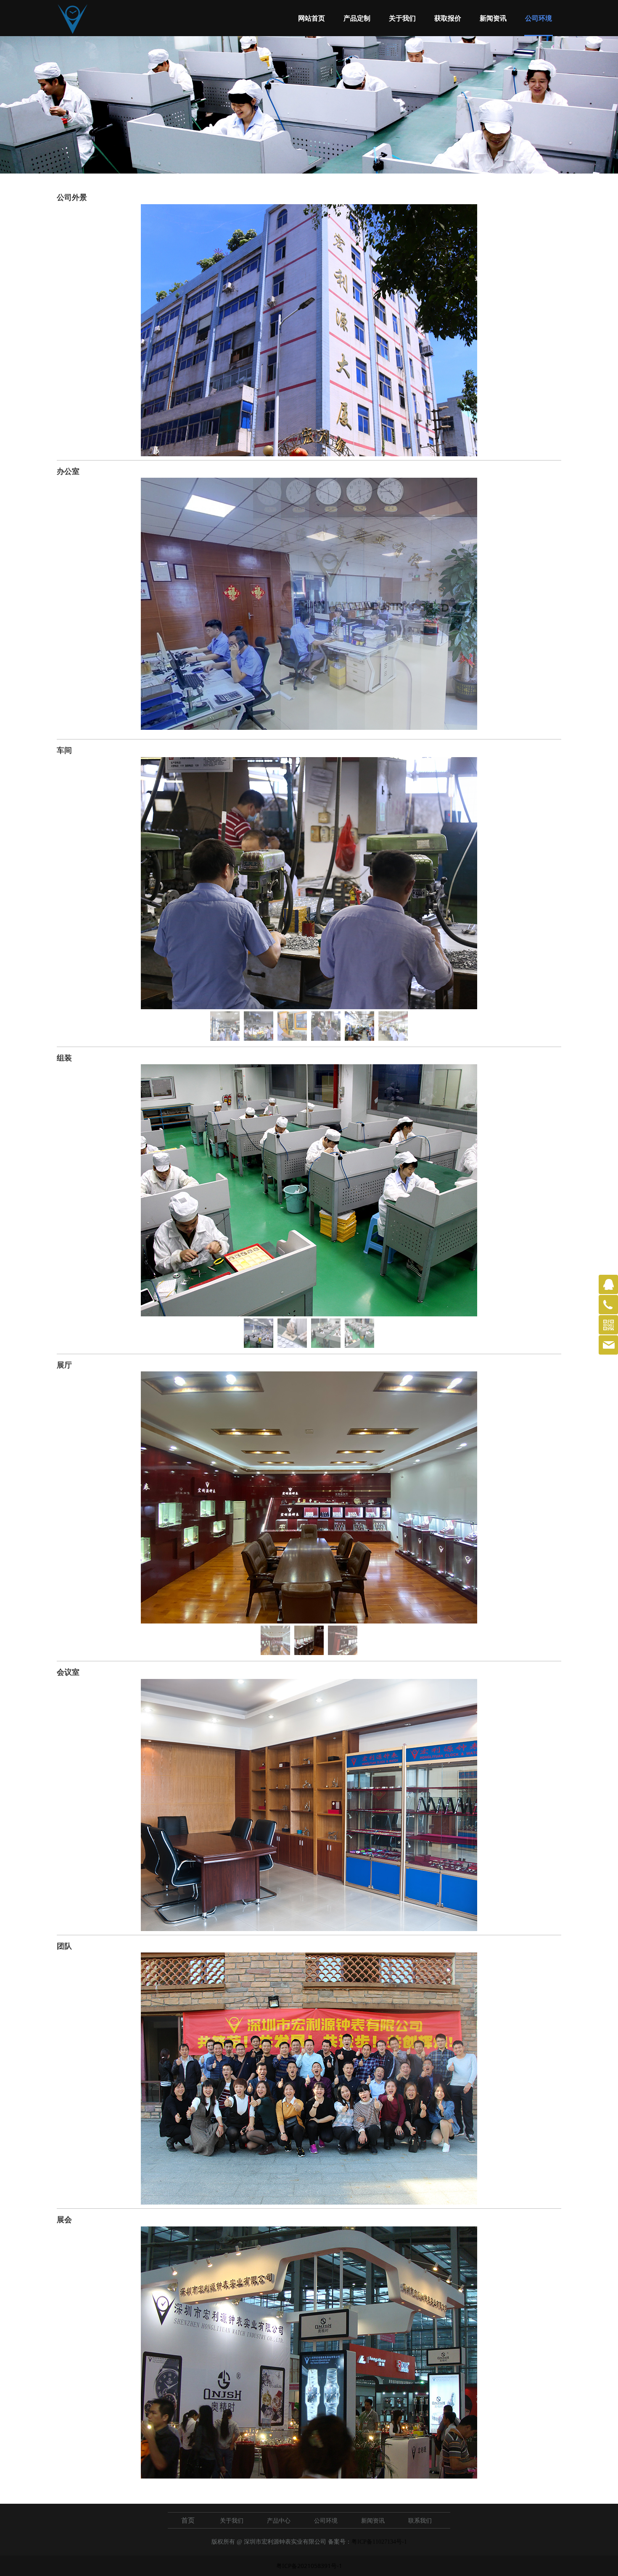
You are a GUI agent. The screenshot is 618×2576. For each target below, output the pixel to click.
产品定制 (357, 18)
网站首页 (312, 18)
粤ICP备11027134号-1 (379, 2542)
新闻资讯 (493, 18)
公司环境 (539, 18)
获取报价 (448, 18)
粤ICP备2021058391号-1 (309, 2566)
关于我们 (402, 18)
